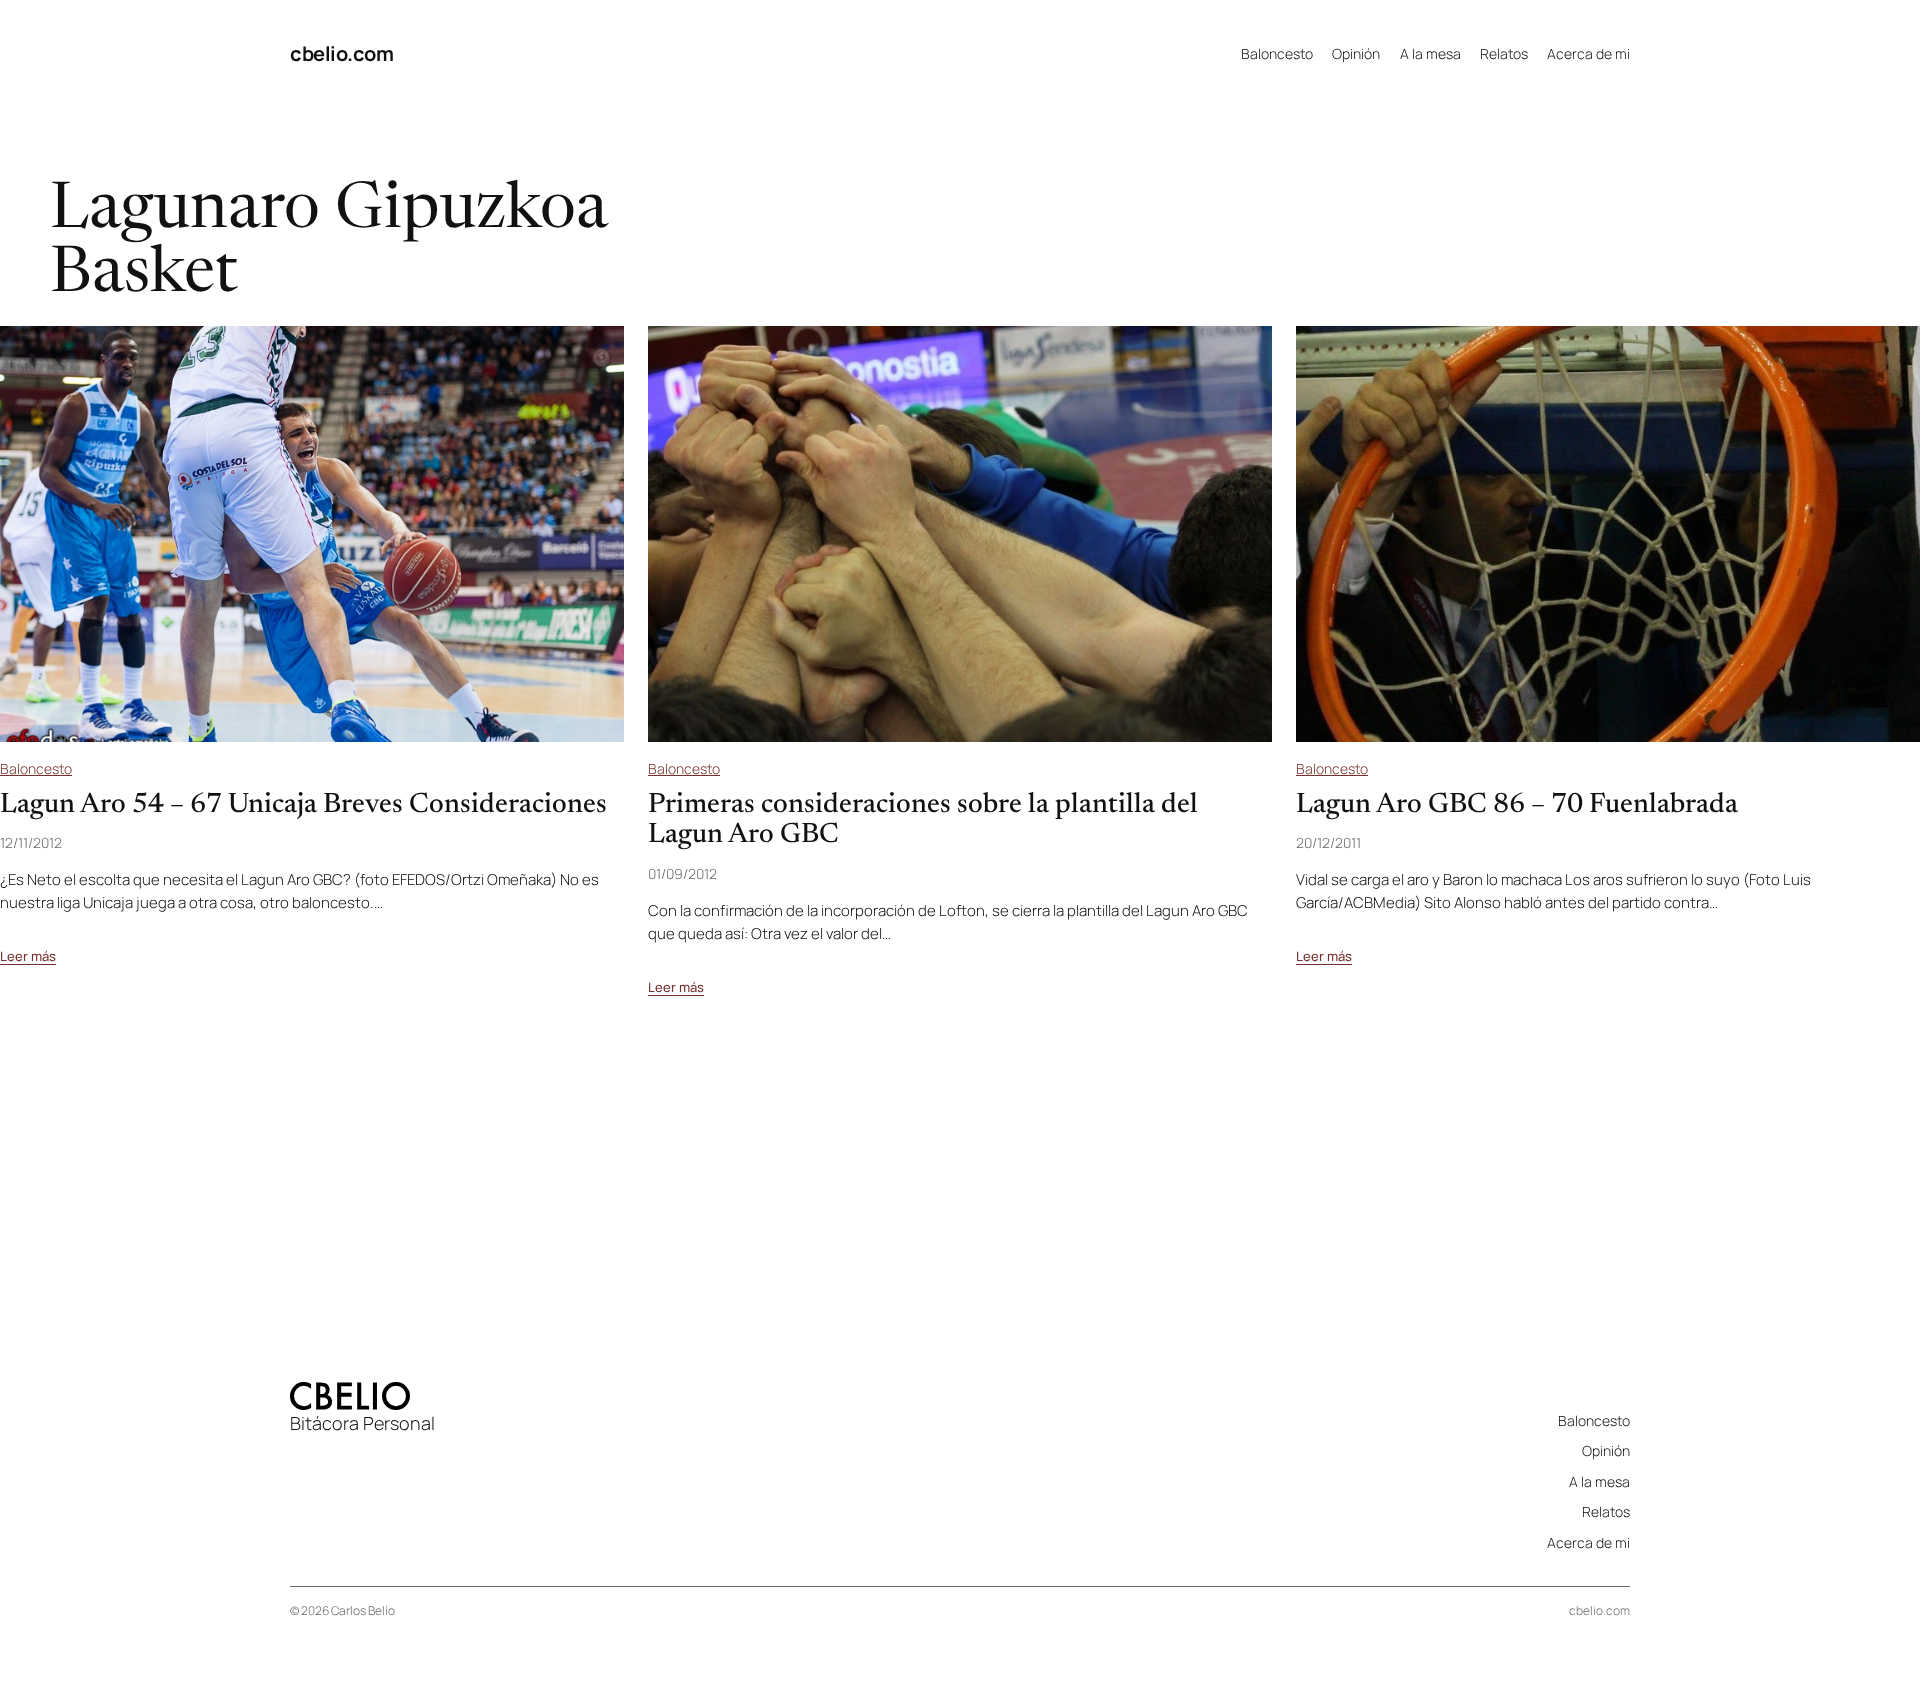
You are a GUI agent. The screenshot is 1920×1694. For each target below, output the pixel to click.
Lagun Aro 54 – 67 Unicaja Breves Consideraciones (303, 805)
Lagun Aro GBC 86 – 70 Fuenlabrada (1517, 805)
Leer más (28, 956)
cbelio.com (341, 53)
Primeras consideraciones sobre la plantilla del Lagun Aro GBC (923, 820)
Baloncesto (36, 768)
